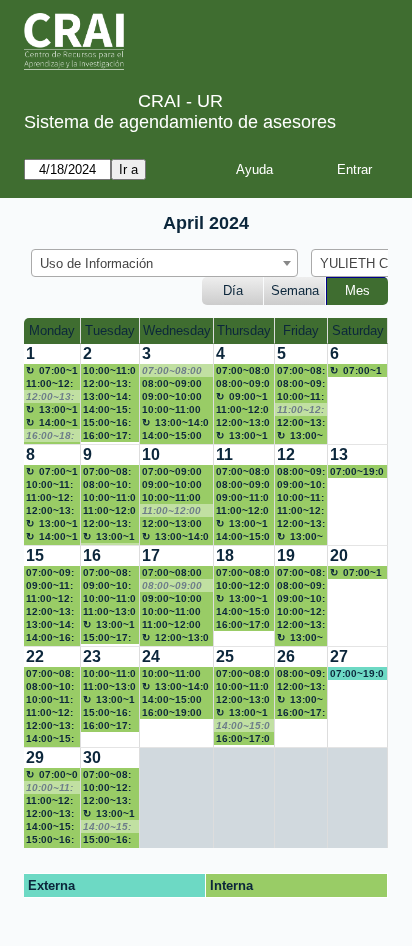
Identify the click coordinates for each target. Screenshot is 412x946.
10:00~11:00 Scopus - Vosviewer (171, 674)
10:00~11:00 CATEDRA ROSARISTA (171, 498)
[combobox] (164, 263)
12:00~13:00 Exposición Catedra (52, 511)
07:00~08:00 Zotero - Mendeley (301, 371)
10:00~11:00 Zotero (171, 612)
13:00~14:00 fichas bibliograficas (109, 397)
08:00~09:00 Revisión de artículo (172, 384)
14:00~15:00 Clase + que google (52, 827)
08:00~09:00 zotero (301, 674)
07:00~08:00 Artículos (301, 573)
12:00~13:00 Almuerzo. (107, 384)
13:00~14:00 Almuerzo (52, 410)
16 (92, 555)
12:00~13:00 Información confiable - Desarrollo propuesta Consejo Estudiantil (301, 524)
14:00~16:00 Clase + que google (52, 423)
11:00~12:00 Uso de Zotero (50, 384)
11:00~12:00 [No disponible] (300, 410)
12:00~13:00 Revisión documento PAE (109, 801)
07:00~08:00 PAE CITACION (107, 573)
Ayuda (254, 169)
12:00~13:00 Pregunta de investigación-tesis (243, 700)
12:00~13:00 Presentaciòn (109, 524)
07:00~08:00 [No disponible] (172, 371)
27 (339, 656)
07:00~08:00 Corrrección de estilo (243, 371)
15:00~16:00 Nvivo (107, 423)
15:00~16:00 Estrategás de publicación (109, 713)
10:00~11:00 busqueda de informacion (109, 498)
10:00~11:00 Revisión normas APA (109, 599)
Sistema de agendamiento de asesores (180, 122)
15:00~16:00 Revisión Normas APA (50, 840)
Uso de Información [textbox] (96, 263)
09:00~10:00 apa (172, 599)
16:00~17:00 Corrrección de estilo (243, 625)
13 (339, 454)
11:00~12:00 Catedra (171, 625)
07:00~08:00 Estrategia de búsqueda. (243, 573)
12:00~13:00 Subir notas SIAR (50, 726)
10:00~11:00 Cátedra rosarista (109, 371)
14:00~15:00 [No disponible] (243, 726)
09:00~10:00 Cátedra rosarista (301, 599)
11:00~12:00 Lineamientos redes (49, 713)
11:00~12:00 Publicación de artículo (242, 511)
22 (35, 656)
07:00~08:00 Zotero (243, 674)
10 (151, 454)
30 (92, 757)
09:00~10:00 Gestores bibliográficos (301, 485)
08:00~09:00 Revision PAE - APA (243, 485)
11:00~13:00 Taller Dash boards (109, 687)
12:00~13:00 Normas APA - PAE (51, 612)
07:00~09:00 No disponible (52, 775)
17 (151, 555)
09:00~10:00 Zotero (107, 586)
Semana (295, 290)
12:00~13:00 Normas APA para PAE (50, 814)
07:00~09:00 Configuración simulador (50, 573)
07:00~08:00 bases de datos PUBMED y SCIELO (52, 674)
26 (286, 656)
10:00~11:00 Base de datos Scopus (49, 700)
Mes (357, 290)
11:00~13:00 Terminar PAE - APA (109, 612)
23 (92, 656)
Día (233, 290)
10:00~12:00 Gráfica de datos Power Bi (301, 612)
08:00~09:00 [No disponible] (172, 586)
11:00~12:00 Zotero (49, 498)
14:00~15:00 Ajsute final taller (172, 700)
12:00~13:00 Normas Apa (243, 423)
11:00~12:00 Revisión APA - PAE (242, 410)
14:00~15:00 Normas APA (109, 410)
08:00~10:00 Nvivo (50, 687)
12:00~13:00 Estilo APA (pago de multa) (301, 687)
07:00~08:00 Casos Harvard (107, 775)
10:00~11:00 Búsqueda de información (242, 687)
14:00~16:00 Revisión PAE (50, 638)
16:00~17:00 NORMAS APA (107, 436)
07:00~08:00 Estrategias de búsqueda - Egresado (109, 472)
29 (35, 757)
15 (35, 555)
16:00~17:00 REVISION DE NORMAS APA (301, 713)
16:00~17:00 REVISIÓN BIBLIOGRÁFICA (243, 739)
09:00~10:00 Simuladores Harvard (173, 397)
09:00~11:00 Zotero (49, 586)
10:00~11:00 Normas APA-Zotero (300, 397)
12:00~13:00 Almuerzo (175, 638)
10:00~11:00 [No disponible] (49, 788)
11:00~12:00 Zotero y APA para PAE (49, 801)
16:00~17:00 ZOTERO (107, 726)
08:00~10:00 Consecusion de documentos (107, 485)
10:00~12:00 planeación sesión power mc (243, 586)
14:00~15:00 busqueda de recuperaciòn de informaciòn (174, 436)
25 (225, 656)
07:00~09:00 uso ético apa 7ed (175, 472)
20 (339, 555)
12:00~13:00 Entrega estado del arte (301, 625)
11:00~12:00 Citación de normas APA (49, 599)
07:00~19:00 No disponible (356, 371)
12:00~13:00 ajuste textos (173, 524)
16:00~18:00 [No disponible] (50, 436)
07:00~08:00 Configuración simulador (243, 472)
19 (286, 555)
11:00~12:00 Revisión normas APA (109, 511)
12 (286, 454)
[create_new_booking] (357, 394)
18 (225, 555)
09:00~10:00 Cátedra (172, 485)
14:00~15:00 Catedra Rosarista (243, 537)
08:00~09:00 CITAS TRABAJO (301, 586)
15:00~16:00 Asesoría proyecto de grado (107, 840)
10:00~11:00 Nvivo (300, 498)
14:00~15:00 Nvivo (50, 739)
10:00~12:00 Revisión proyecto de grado (107, 788)
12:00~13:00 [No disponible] (50, 397)
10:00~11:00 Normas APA (49, 485)
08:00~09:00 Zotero (243, 384)
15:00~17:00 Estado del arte (107, 638)
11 (224, 454)
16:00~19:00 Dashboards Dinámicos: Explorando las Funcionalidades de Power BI (175, 713)
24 (151, 656)
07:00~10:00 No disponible (52, 371)
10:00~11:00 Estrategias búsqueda (171, 410)
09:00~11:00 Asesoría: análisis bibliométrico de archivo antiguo (243, 397)
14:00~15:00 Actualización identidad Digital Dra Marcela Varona (243, 612)
